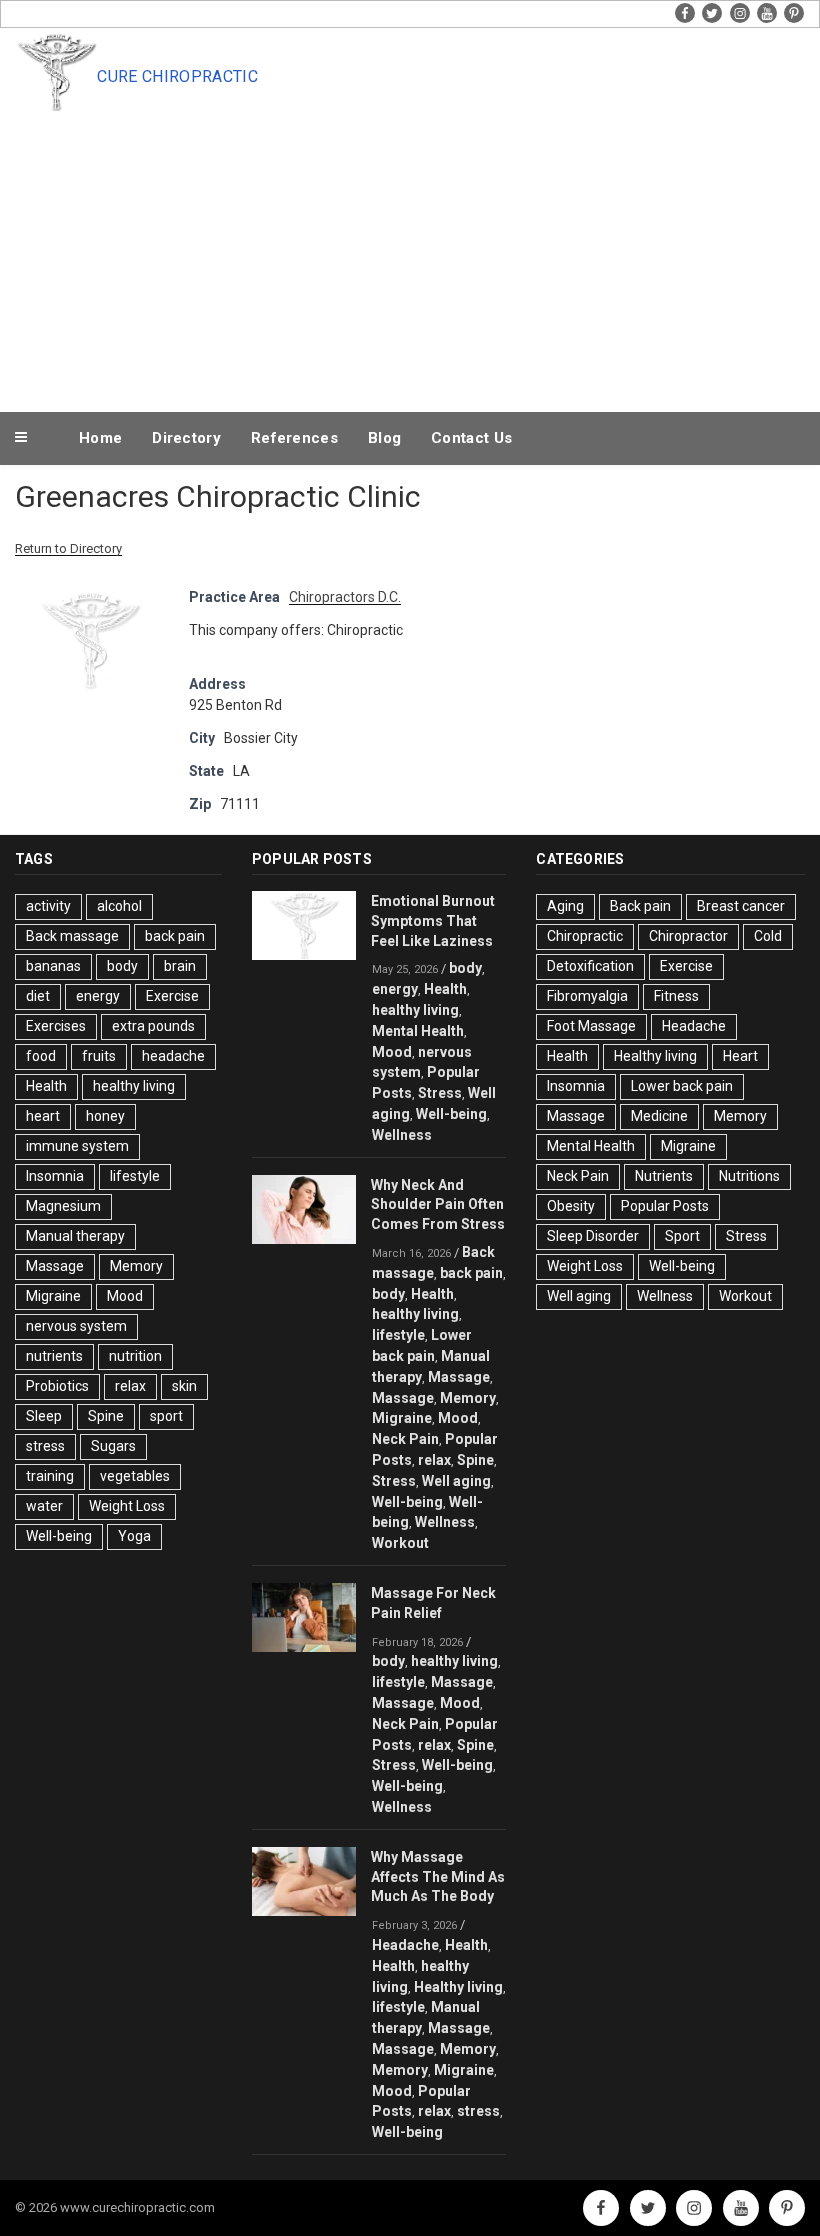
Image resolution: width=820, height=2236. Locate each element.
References (294, 438)
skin (184, 1386)
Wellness (402, 1135)
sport (166, 1416)
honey (105, 1116)
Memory (136, 1266)
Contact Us (471, 438)
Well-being (59, 1536)
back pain (175, 936)
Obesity (571, 1206)
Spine (106, 1416)
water (44, 1506)
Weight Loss (127, 1506)
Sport (682, 1236)
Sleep (44, 1416)
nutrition (135, 1356)
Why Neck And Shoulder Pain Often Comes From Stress (438, 1205)
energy (98, 996)
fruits (99, 1056)
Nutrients (664, 1176)
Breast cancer (741, 906)
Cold (768, 936)
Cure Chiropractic (177, 76)
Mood (125, 1296)
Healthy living (458, 1987)
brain (180, 966)
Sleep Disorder (593, 1236)
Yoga (134, 1536)
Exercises (56, 1026)
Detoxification (590, 966)
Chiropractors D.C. (345, 597)
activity (48, 906)
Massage (55, 1266)
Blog (384, 438)
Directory (186, 438)
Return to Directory (68, 548)
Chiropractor (688, 936)
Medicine (659, 1116)
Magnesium (63, 1206)
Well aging (456, 1481)
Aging (565, 906)
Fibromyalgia (587, 996)
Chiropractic (585, 936)
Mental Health (418, 1031)
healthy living (134, 1086)
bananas (53, 966)
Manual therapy (75, 1236)
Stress (440, 1093)
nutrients (54, 1356)
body (122, 966)
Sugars (113, 1446)
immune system (77, 1146)
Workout (400, 1543)
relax (130, 1386)
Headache (405, 1945)
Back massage (72, 936)
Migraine (53, 1296)
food (41, 1056)
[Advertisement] (410, 258)
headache (173, 1056)
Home (100, 438)
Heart (740, 1056)
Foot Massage (591, 1026)
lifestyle (135, 1176)
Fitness (676, 996)
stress (45, 1446)
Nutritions (749, 1176)
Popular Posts (665, 1206)
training (50, 1476)
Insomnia (55, 1176)
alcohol (119, 906)
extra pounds (153, 1026)
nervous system (76, 1326)
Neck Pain (405, 1439)
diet (38, 996)
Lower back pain (682, 1086)
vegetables (135, 1476)
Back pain (640, 906)
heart (43, 1116)
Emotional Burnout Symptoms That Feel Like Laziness (433, 921)
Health (46, 1086)
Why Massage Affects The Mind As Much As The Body (438, 1877)
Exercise (172, 996)
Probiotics (57, 1386)
